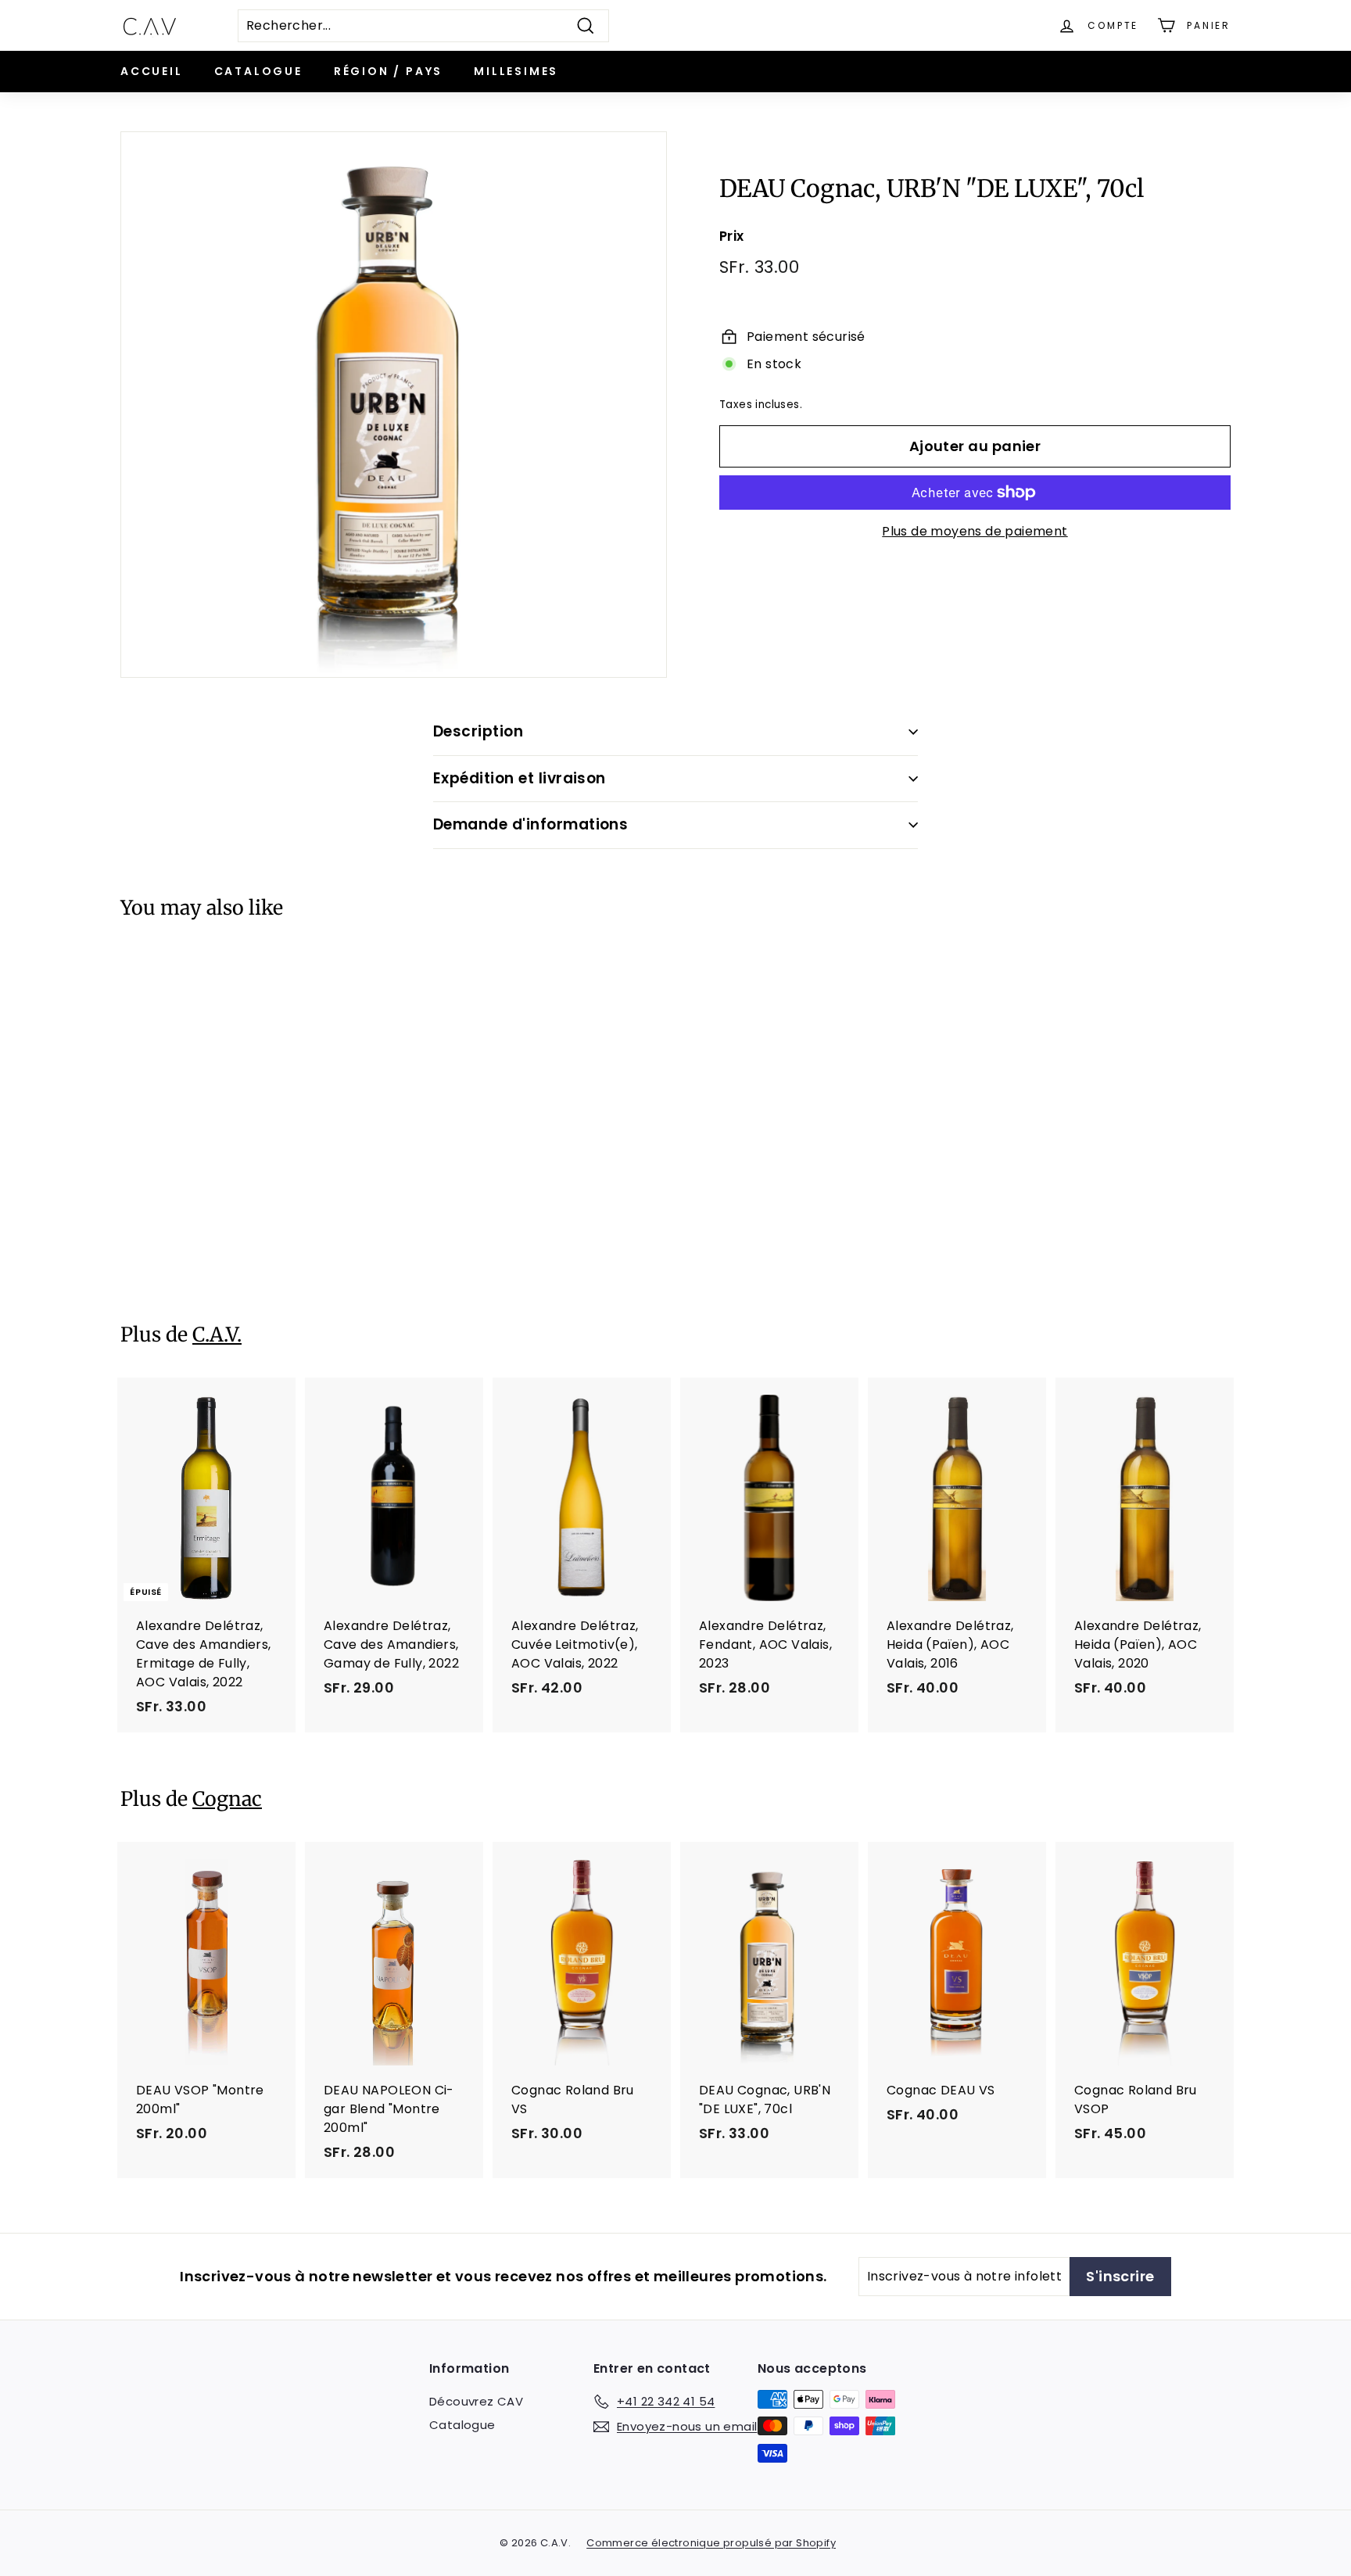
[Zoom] (394, 405)
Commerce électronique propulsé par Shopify (711, 2543)
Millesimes (516, 71)
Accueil (152, 71)
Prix (732, 236)
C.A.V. (217, 1335)
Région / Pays (388, 71)
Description (478, 731)
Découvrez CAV (476, 2401)
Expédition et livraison (520, 778)
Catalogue (258, 71)
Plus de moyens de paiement (975, 531)
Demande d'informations (530, 824)
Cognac (227, 1799)
